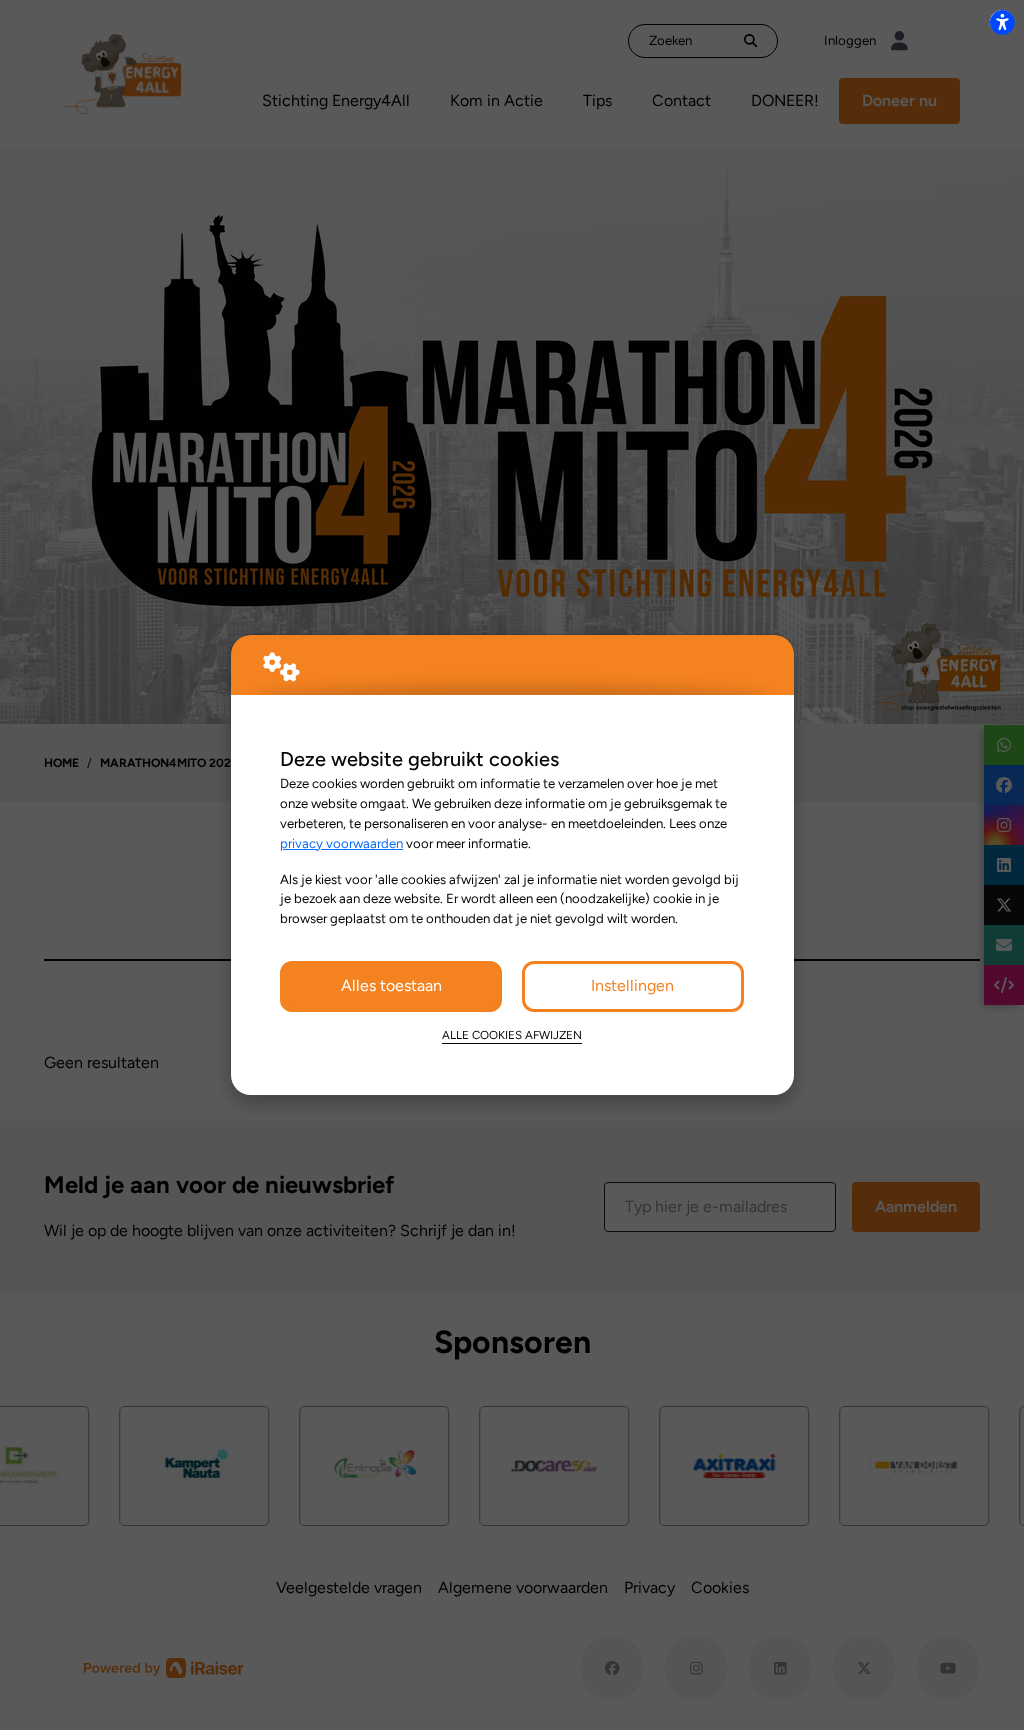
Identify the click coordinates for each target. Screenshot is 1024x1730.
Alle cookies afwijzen (512, 1035)
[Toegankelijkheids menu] (1002, 22)
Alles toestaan (391, 985)
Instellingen (632, 985)
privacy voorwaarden (341, 843)
